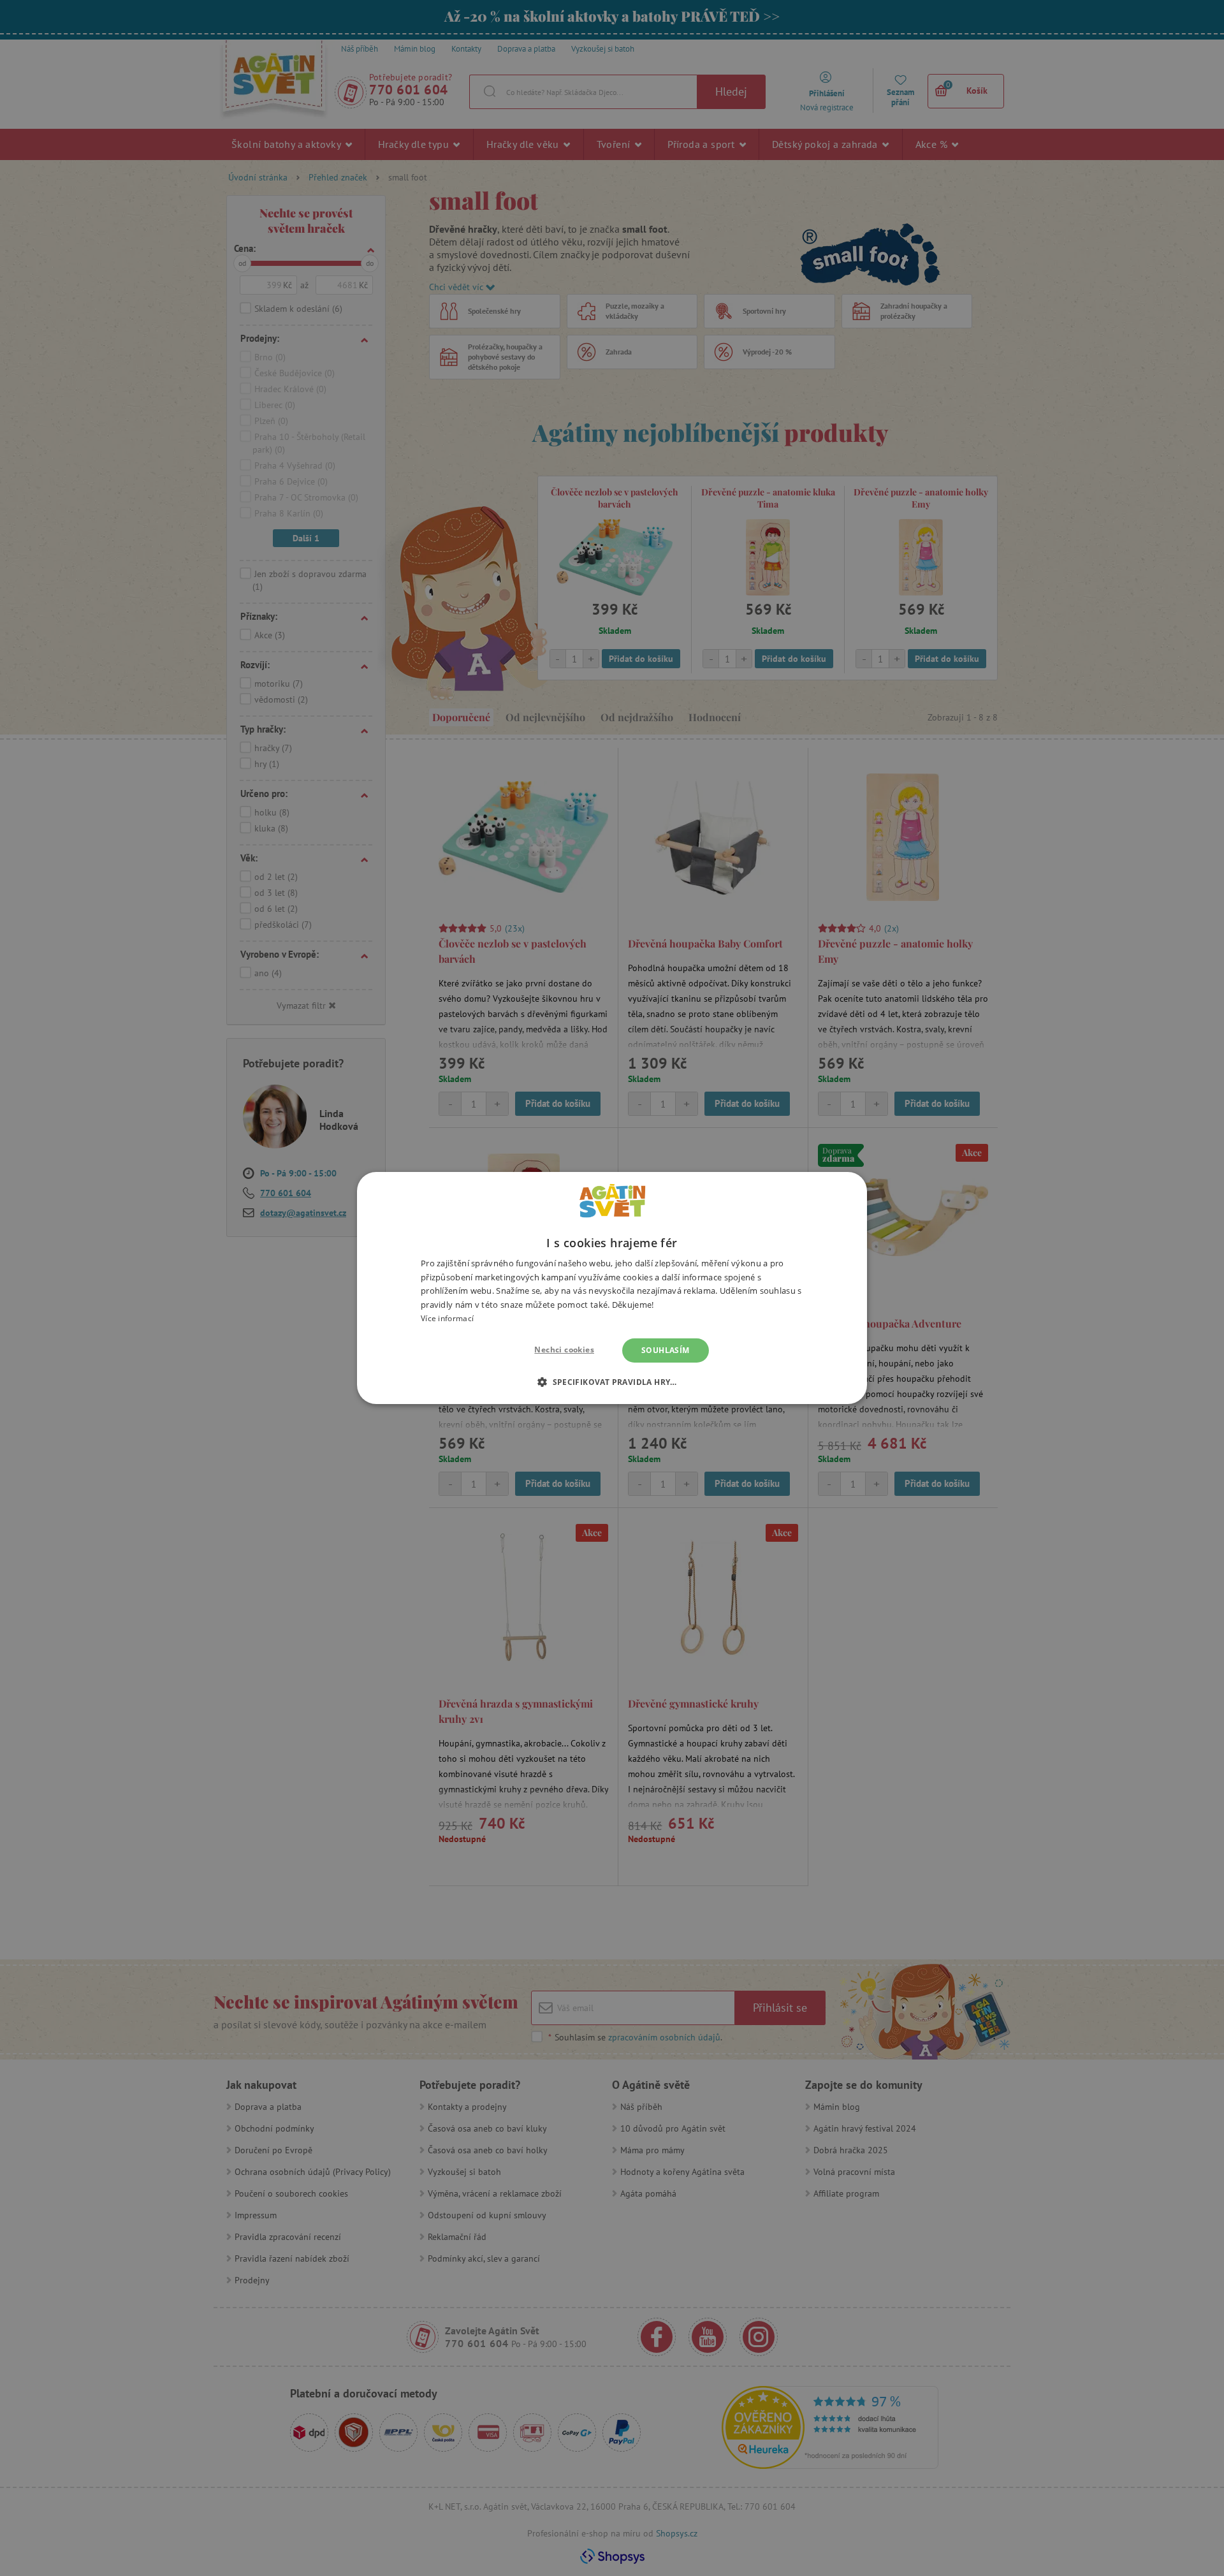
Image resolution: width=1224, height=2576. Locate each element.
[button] (612, 1382)
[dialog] (612, 1288)
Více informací (447, 1318)
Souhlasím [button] (666, 1350)
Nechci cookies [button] (564, 1350)
